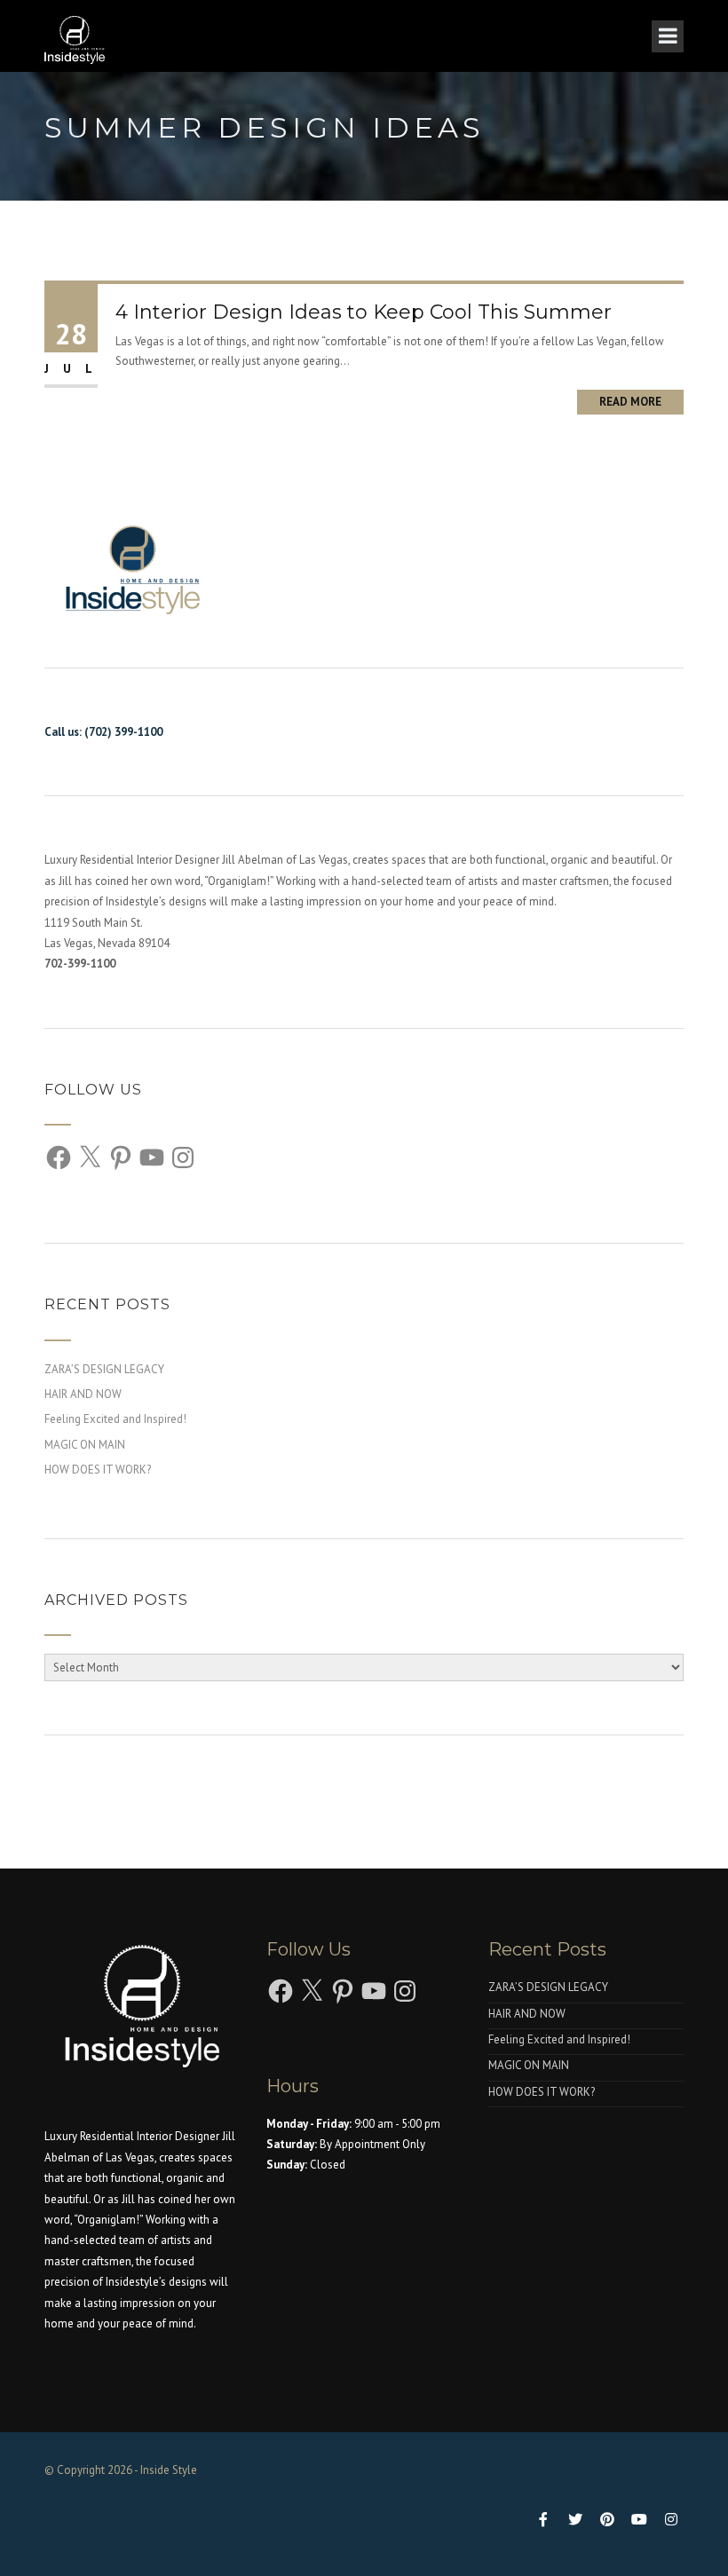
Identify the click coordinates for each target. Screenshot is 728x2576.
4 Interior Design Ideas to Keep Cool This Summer (364, 312)
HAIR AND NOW (83, 1394)
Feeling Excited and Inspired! (115, 1419)
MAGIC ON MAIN (85, 1445)
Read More (630, 402)
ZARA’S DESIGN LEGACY (104, 1369)
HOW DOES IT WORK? (98, 1470)
